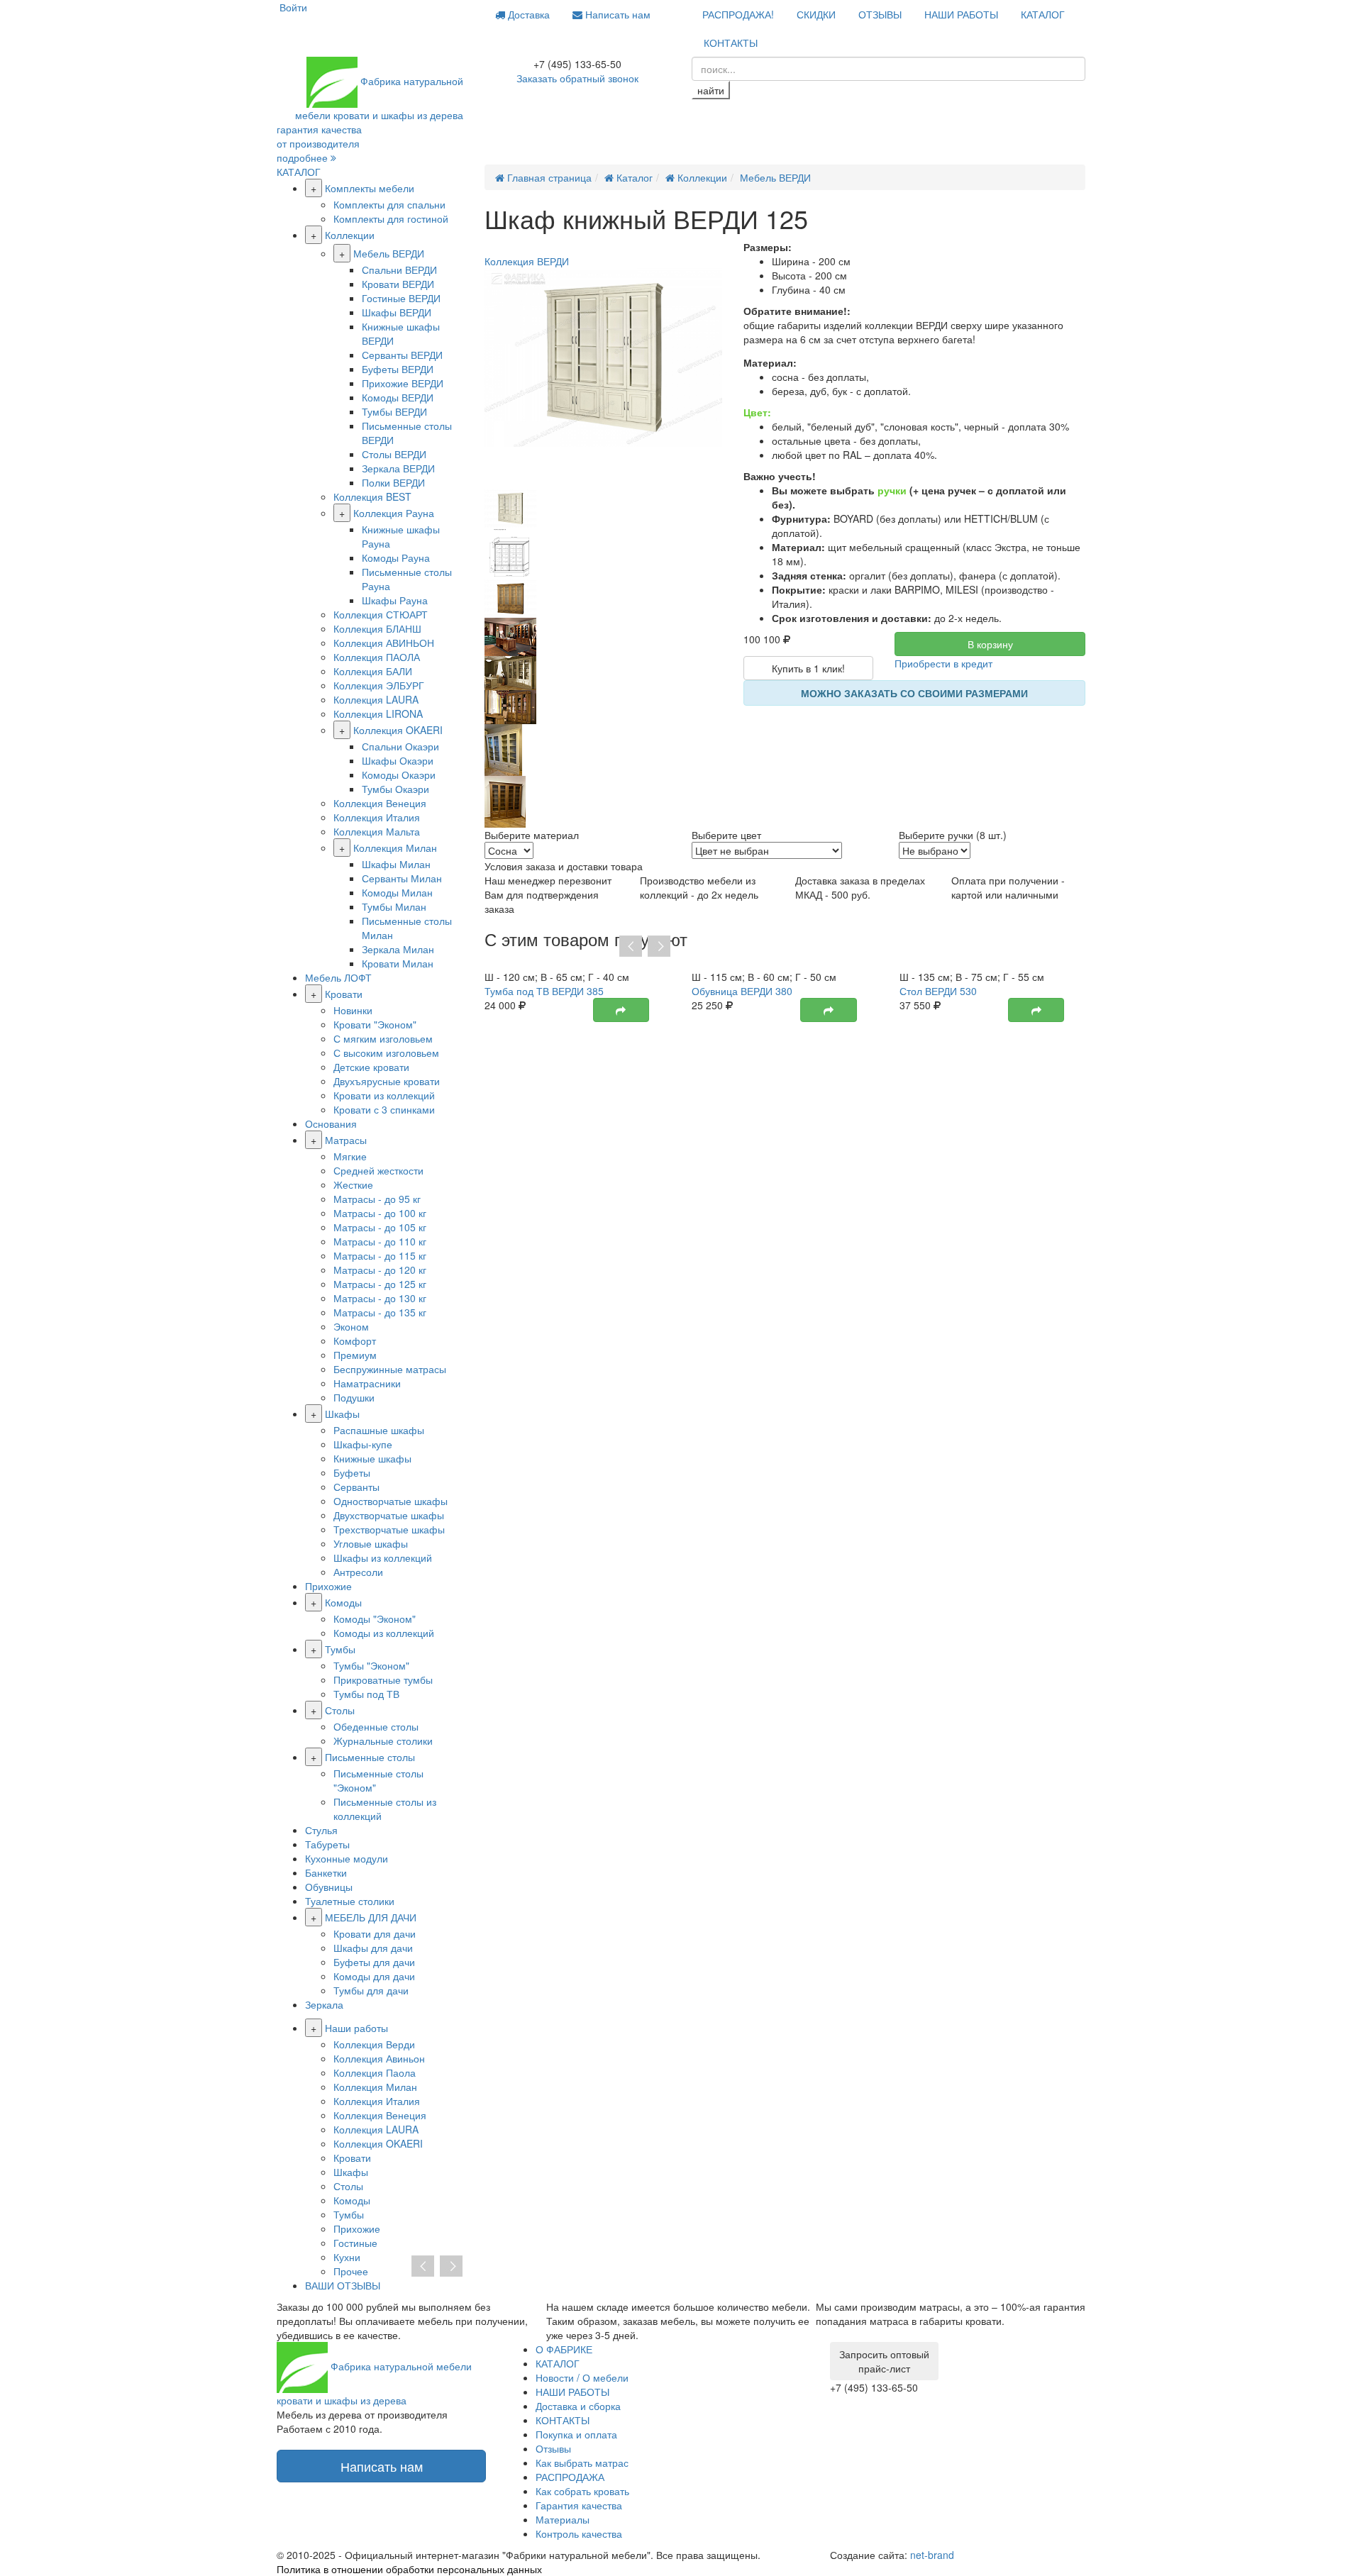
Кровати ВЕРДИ (398, 284)
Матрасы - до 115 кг (380, 1255)
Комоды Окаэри (399, 775)
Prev (631, 947)
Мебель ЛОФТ (338, 977)
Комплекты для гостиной (391, 218)
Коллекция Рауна (394, 513)
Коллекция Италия (377, 817)
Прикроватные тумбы (383, 1680)
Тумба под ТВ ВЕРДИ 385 (544, 991)
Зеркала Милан (398, 949)
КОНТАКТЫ (731, 43)
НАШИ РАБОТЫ (961, 14)
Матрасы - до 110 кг (380, 1241)
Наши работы (356, 2028)
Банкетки (326, 1872)
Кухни (347, 2257)
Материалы (563, 2519)
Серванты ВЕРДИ (402, 355)
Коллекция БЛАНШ (377, 628)
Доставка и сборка (578, 2406)
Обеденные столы (376, 1726)
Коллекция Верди (374, 2044)
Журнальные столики (383, 1741)
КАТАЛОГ (1043, 14)
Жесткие (353, 1184)
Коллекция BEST (372, 496)
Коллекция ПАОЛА (377, 657)
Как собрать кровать (582, 2491)
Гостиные (355, 2243)
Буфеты (352, 1472)
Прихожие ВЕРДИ (403, 383)
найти (711, 90)
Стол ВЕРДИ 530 (938, 991)
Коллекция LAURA (376, 699)
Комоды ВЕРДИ (398, 397)
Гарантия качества (579, 2505)
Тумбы (340, 1649)
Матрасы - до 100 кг (380, 1213)
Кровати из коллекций (384, 1095)
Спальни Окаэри (400, 746)
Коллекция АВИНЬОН (384, 643)
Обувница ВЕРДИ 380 (742, 991)
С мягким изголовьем (383, 1038)
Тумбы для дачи (371, 1990)
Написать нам (616, 14)
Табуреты (327, 1844)
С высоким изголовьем (386, 1053)
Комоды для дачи (374, 1976)
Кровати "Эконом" (375, 1024)
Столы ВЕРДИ (394, 454)
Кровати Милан (398, 963)
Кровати (344, 994)
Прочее (351, 2271)
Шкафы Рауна (395, 600)
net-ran (932, 2555)
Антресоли (358, 1572)
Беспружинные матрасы (390, 1369)
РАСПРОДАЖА (570, 2477)
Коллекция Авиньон (379, 2058)
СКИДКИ (816, 14)
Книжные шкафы (372, 1458)
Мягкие (350, 1156)
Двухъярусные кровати (387, 1081)
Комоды (343, 1602)
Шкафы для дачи (373, 1948)
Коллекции (350, 235)
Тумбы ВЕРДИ (394, 411)
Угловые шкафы (371, 1543)
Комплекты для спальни (389, 204)
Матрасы (346, 1140)
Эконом (351, 1326)
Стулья (321, 1830)
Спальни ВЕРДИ (399, 270)
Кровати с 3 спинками (384, 1109)
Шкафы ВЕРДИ (397, 312)
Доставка (527, 14)
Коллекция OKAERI (398, 730)
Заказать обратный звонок (577, 78)
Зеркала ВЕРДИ (398, 468)
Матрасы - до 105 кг (380, 1227)
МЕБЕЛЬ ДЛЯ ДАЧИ (371, 1917)
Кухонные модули (347, 1858)
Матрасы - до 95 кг (377, 1199)
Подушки (354, 1397)
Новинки (353, 1010)
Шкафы (342, 1414)
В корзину (990, 644)
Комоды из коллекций (384, 1633)
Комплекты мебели (370, 188)
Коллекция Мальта (377, 831)
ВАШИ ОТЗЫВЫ (343, 2285)
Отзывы (553, 2448)
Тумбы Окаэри (395, 789)
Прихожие (328, 1586)
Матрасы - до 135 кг (380, 1312)
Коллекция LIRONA (378, 714)
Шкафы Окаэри (398, 760)
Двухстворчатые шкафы (389, 1515)
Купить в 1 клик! (808, 668)
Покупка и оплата (576, 2434)
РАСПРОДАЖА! (738, 14)
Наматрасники (367, 1383)
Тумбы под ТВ (366, 1694)
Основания (331, 1123)
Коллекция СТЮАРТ (381, 614)
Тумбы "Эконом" (371, 1665)
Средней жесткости (378, 1170)
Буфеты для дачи (374, 1962)
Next (659, 947)
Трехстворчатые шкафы (389, 1529)
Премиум (355, 1355)
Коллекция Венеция (380, 803)
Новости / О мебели (582, 2377)
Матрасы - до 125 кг (380, 1284)
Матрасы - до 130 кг (380, 1298)
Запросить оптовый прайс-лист (884, 2361)
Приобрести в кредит (943, 663)
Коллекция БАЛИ (373, 671)
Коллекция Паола (375, 2072)
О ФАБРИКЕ (564, 2349)
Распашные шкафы (379, 1430)
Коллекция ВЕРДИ (527, 261)
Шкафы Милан (396, 864)
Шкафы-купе (363, 1444)
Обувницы (329, 1887)
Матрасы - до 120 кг (380, 1270)
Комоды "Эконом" (375, 1619)
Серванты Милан (402, 878)
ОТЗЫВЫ (880, 14)
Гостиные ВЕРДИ (401, 298)
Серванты (356, 1487)
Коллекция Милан (395, 848)
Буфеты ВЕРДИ (398, 369)
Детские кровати (371, 1067)
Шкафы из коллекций (383, 1558)
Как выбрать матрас (582, 2463)
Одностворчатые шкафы (391, 1501)
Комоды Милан (397, 892)
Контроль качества (579, 2533)
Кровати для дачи (375, 1933)
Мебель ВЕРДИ (389, 253)
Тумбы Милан (394, 906)
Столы (340, 1710)
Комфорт (355, 1340)
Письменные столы (370, 1757)
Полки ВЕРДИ (393, 482)
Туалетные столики (350, 1901)
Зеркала (324, 2004)
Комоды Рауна (396, 557)
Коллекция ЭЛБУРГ (379, 685)
